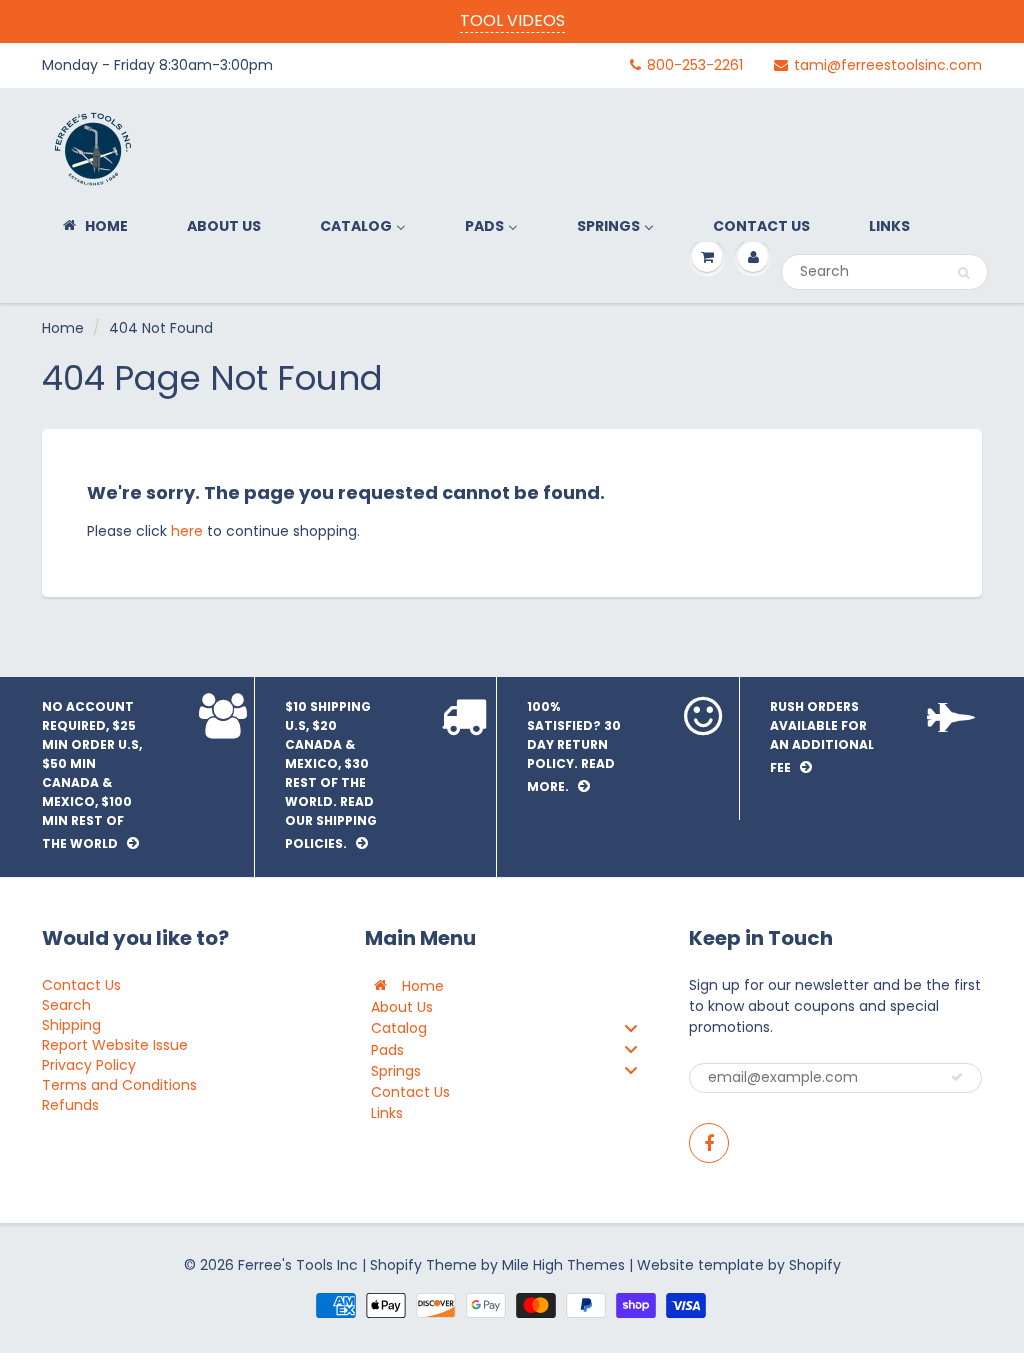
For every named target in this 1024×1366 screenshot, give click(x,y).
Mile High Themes (563, 1265)
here (187, 531)
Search (66, 1005)
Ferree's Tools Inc (298, 1265)
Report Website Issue (115, 1045)
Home (63, 328)
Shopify (396, 1265)
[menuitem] (94, 225)
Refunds (70, 1105)
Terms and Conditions (119, 1085)
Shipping (71, 1025)
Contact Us (81, 985)
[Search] (963, 273)
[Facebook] (709, 1143)
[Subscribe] (957, 1077)
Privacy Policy (89, 1065)
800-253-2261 (695, 65)
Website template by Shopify (739, 1265)
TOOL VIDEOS (512, 20)
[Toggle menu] (631, 1027)
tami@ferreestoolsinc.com (888, 65)
